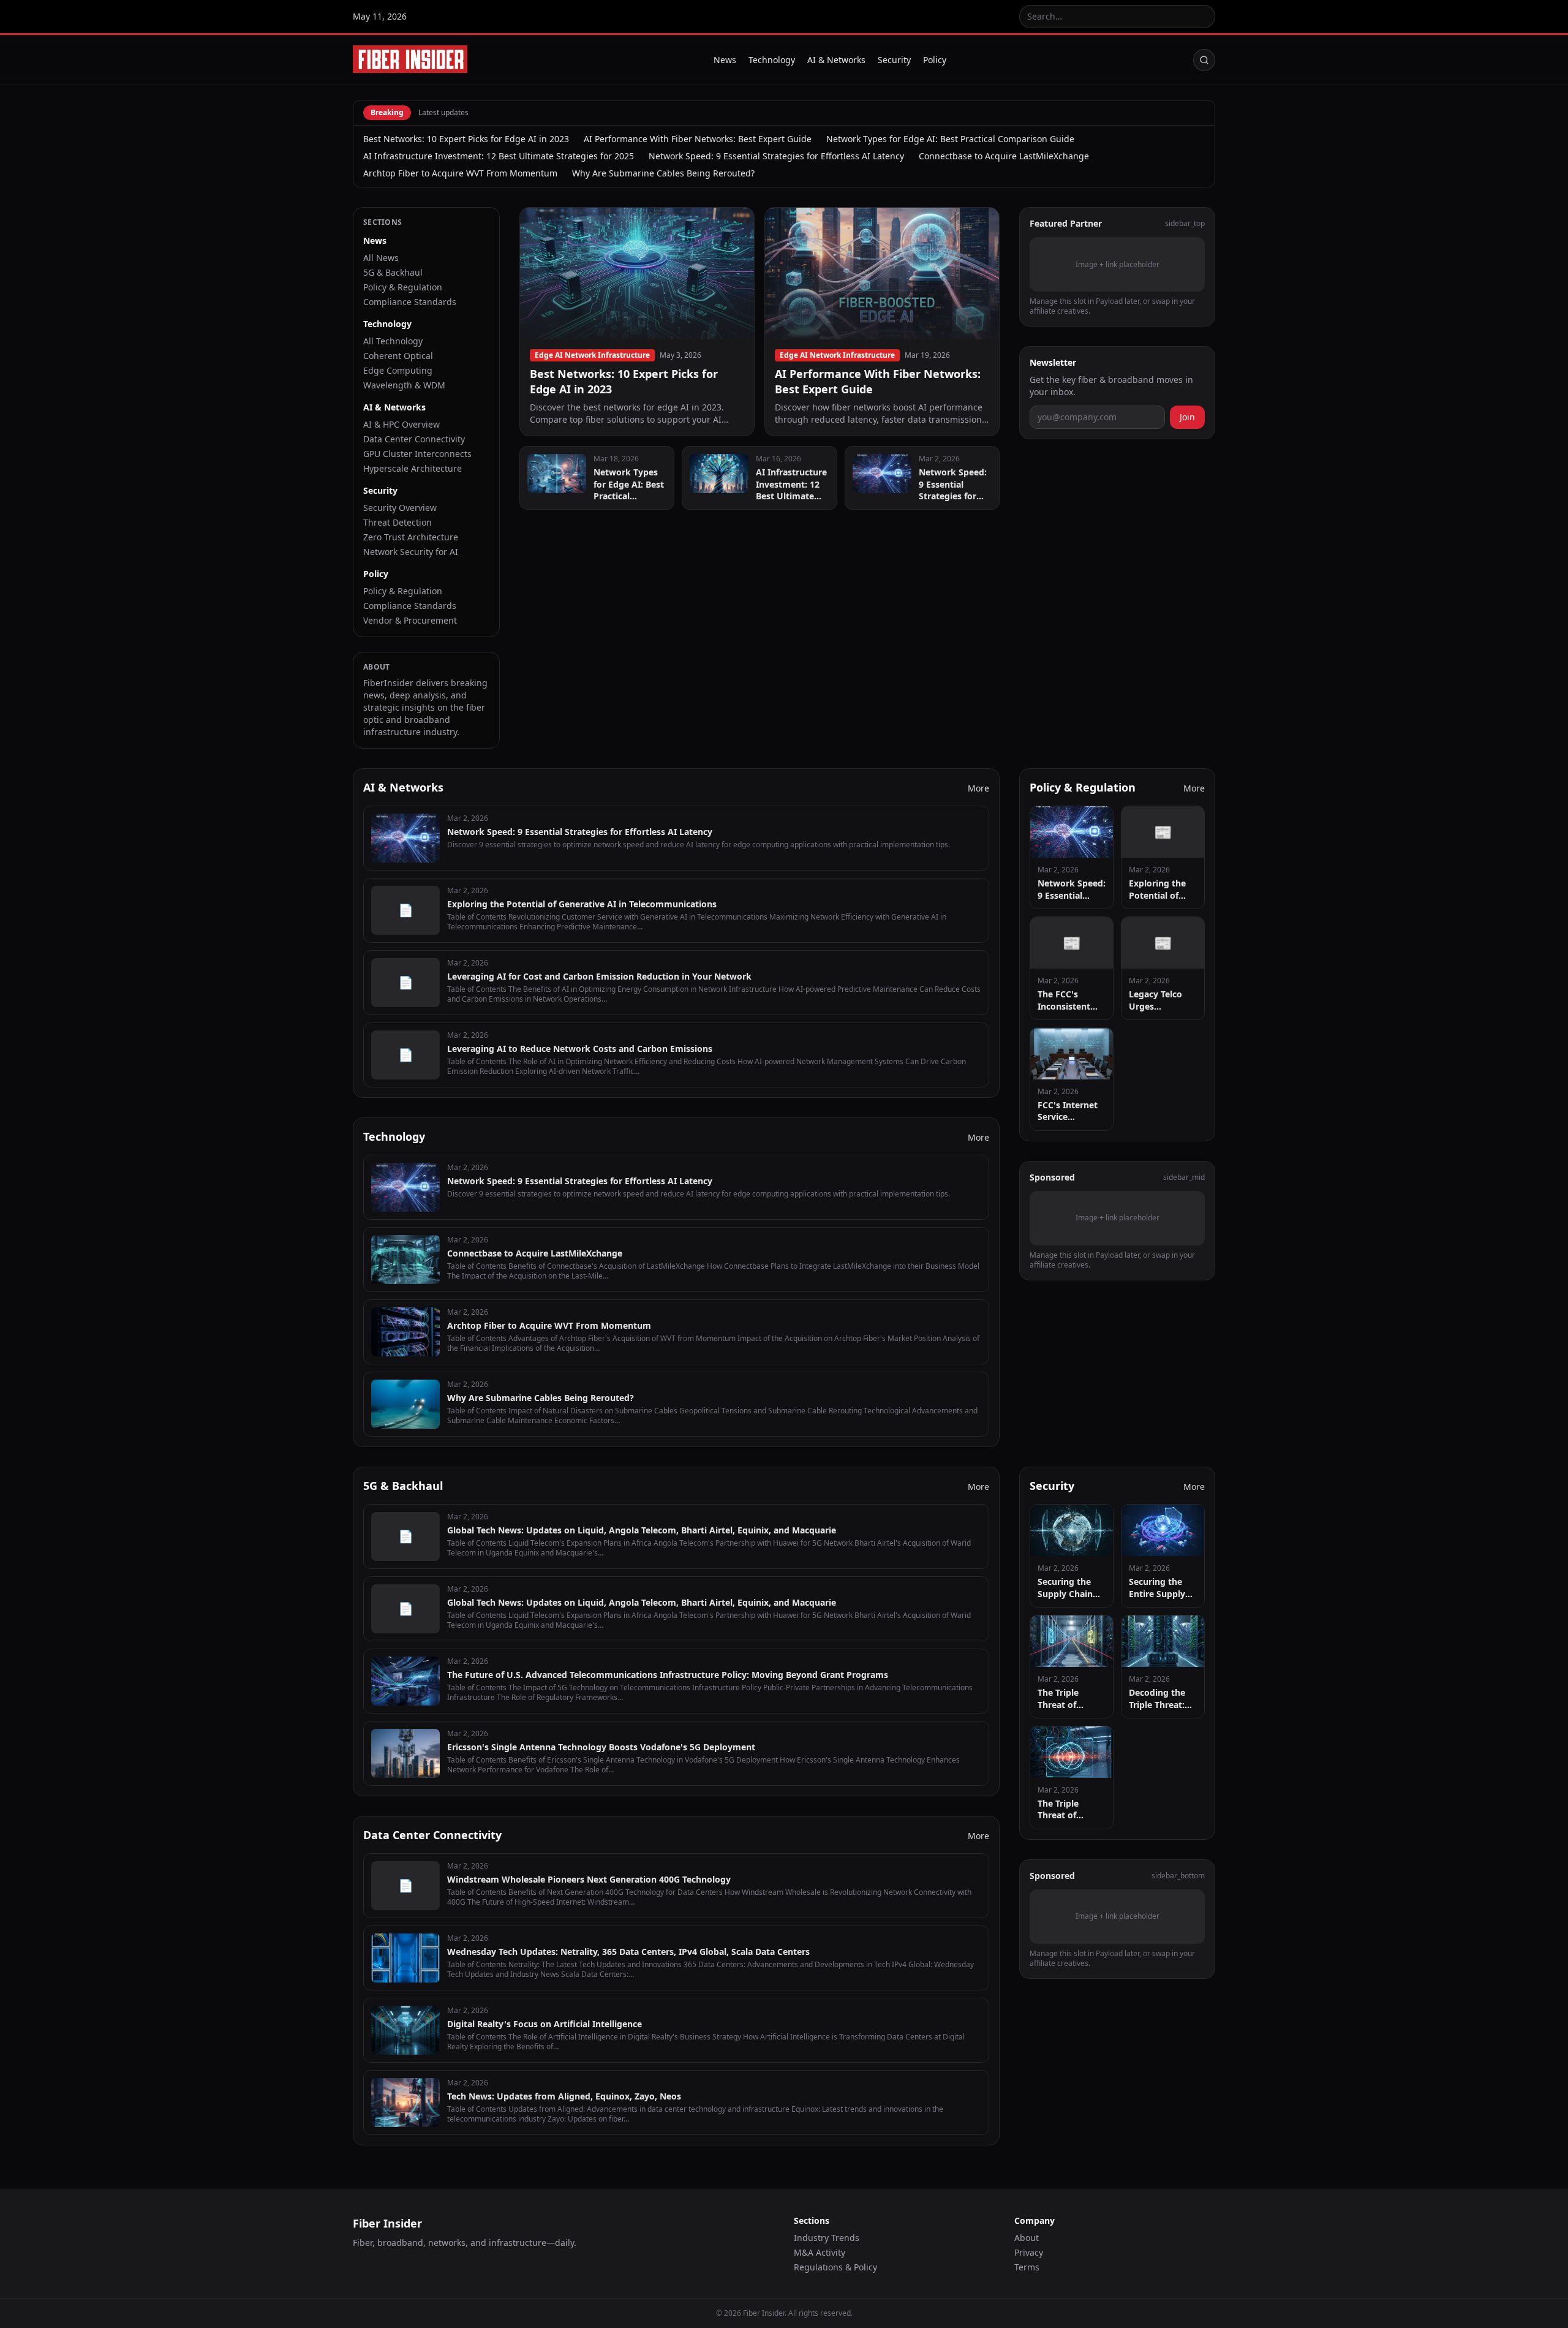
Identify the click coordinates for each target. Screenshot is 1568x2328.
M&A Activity (820, 2252)
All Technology (393, 341)
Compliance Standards (410, 302)
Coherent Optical (398, 356)
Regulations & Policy (835, 2267)
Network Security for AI (411, 552)
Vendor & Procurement (410, 620)
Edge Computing (398, 370)
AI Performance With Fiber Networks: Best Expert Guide (698, 139)
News (725, 60)
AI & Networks (836, 60)
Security (894, 60)
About (1027, 2238)
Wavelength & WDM (404, 385)
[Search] (1204, 60)
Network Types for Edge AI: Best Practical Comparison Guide (950, 139)
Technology (772, 60)
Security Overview (400, 508)
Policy (935, 60)
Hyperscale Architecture (413, 468)
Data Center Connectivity (414, 439)
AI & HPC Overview (401, 424)
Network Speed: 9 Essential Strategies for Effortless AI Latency (776, 156)
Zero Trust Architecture (411, 537)
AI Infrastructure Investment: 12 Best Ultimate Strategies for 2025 (499, 156)
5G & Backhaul (393, 272)
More (978, 788)
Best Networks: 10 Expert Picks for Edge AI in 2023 (466, 139)
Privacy (1029, 2252)
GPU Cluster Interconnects (417, 454)
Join (1187, 417)
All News (381, 258)
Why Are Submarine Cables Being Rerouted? (663, 173)
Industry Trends (827, 2238)
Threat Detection (398, 522)
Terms (1027, 2267)
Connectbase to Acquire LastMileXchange (1004, 156)
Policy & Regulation (403, 287)
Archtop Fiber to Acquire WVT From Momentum (460, 173)
